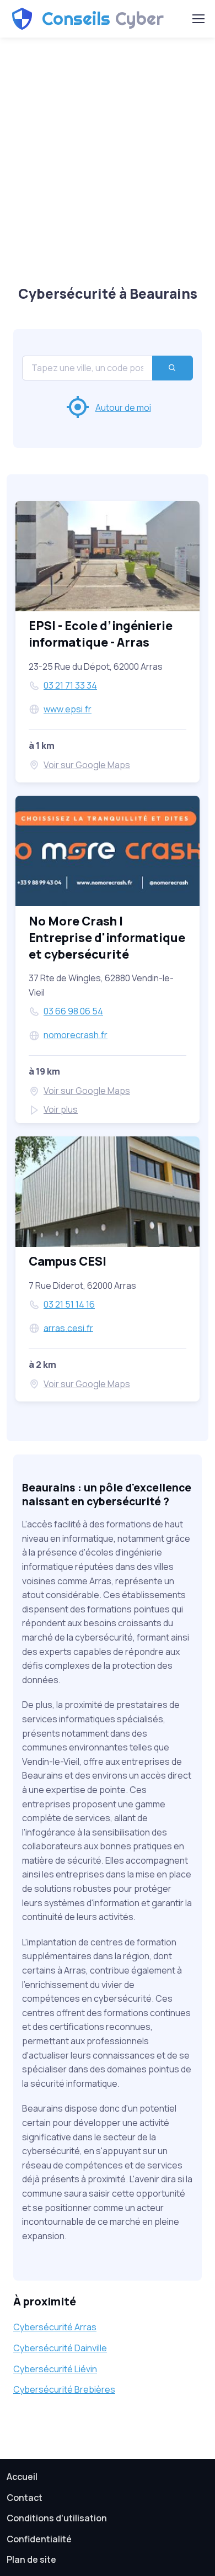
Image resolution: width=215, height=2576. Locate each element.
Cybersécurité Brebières (64, 2389)
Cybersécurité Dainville (60, 2348)
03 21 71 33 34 (70, 685)
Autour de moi (123, 408)
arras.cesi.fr (68, 1327)
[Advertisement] (108, 158)
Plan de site (31, 2559)
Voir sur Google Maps (87, 765)
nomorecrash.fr (76, 1035)
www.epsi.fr (68, 709)
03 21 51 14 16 (69, 1304)
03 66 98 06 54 (73, 1011)
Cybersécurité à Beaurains (108, 293)
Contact (25, 2498)
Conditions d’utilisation (57, 2518)
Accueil (22, 2477)
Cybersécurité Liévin (55, 2369)
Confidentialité (39, 2539)
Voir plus (61, 1109)
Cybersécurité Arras (55, 2327)
